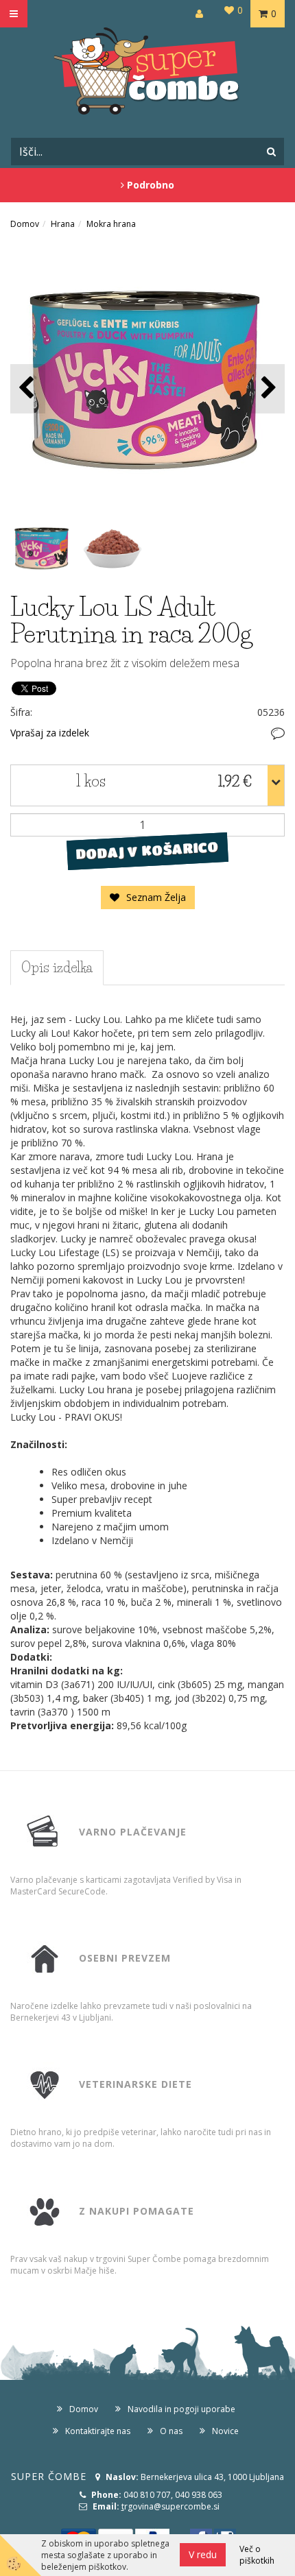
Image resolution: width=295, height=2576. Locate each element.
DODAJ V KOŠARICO (147, 850)
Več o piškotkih (257, 2555)
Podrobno (149, 185)
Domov (25, 224)
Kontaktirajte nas (98, 2431)
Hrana (63, 224)
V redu (203, 2554)
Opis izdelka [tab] (57, 967)
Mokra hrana (111, 224)
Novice (225, 2431)
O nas (171, 2431)
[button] (267, 388)
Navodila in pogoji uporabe (181, 2409)
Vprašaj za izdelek (50, 733)
